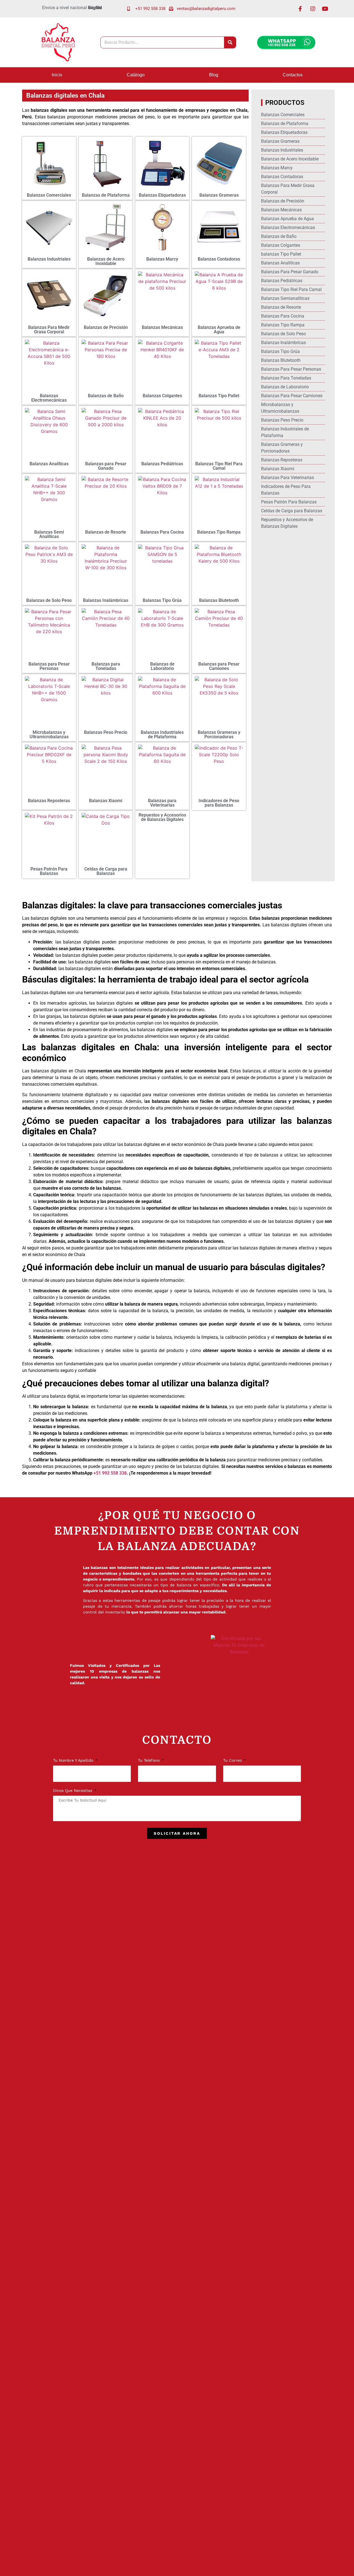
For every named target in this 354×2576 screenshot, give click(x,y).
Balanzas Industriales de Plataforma (162, 735)
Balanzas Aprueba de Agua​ (219, 330)
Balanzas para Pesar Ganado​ (106, 466)
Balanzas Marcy (162, 259)
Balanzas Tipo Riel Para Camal (219, 466)
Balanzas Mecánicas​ (162, 327)
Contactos (293, 75)
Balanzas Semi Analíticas (49, 534)
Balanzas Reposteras (49, 801)
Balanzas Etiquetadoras (162, 195)
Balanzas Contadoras (219, 259)
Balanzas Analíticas (49, 464)
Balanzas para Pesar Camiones (219, 666)
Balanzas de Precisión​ (106, 327)
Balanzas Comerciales (49, 195)
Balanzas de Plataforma (106, 195)
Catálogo (136, 75)
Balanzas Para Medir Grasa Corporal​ (49, 330)
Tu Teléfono (149, 1760)
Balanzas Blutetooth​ (219, 600)
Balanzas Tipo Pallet (219, 396)
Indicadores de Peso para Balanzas (219, 803)
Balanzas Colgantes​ (162, 396)
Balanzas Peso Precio (106, 732)
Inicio (57, 75)
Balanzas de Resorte (106, 532)
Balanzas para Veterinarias (162, 803)
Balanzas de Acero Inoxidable (106, 261)
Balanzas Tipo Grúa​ (162, 600)
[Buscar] (230, 42)
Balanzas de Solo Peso (49, 600)
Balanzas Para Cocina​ (162, 532)
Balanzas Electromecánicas (49, 398)
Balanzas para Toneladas (106, 666)
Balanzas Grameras (219, 195)
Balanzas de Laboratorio (162, 666)
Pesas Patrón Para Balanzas (49, 871)
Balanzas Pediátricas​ (162, 464)
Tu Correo (233, 1760)
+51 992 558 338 (110, 1473)
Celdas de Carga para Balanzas (106, 871)
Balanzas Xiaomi (106, 801)
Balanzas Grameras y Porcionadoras (219, 735)
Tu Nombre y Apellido (74, 1760)
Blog (214, 75)
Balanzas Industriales (49, 259)
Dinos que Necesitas (73, 1791)
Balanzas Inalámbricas (106, 600)
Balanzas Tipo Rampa (219, 532)
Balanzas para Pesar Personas (49, 666)
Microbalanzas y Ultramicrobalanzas (49, 735)
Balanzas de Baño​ (106, 396)
